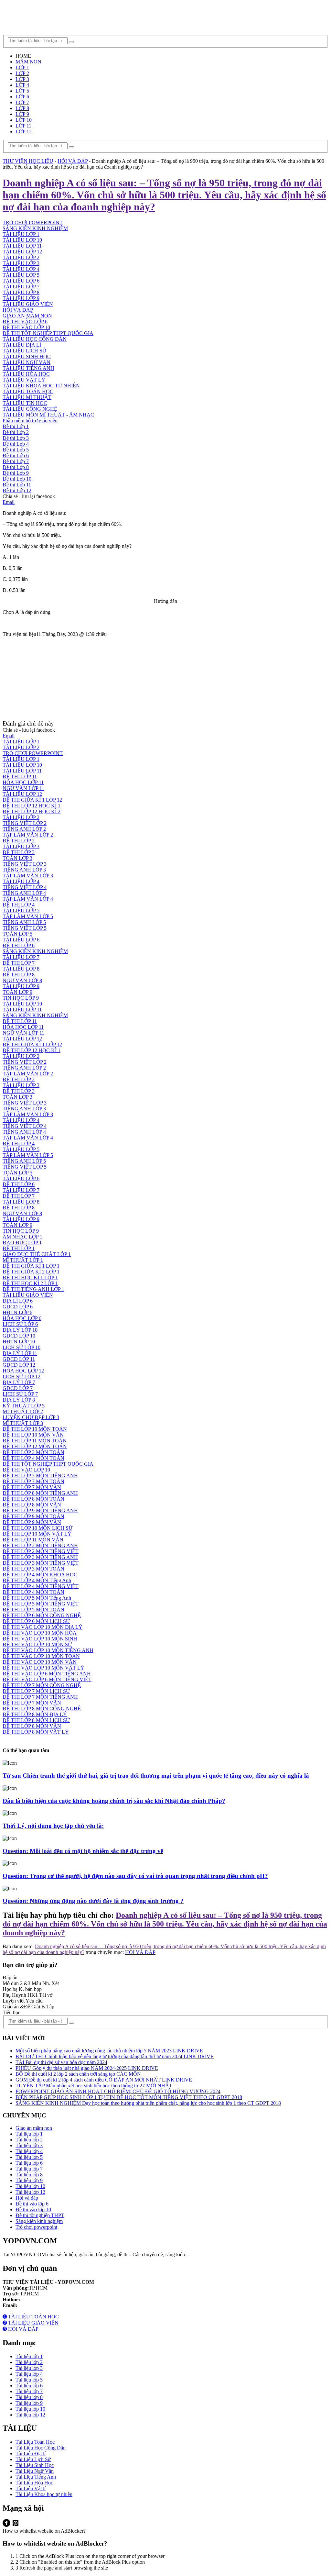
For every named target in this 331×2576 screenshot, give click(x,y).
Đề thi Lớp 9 (16, 473)
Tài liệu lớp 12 (30, 2192)
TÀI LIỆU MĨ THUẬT (27, 397)
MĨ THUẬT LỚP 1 (23, 1260)
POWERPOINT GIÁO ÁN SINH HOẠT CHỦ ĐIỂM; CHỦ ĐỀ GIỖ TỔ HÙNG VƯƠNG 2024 (118, 2091)
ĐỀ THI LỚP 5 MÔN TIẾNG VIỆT (41, 1604)
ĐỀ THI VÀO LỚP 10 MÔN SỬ (37, 1644)
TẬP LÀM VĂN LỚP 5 (28, 916)
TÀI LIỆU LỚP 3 (21, 263)
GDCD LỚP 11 (19, 1359)
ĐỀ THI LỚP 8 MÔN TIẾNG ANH (40, 1493)
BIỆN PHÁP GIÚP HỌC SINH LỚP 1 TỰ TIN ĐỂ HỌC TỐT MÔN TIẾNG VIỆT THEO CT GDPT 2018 (129, 2097)
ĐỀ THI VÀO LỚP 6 (25, 322)
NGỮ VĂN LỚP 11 (23, 788)
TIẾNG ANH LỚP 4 (24, 893)
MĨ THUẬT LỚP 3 (23, 1423)
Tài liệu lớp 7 (29, 2169)
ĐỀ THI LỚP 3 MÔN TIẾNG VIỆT (41, 1563)
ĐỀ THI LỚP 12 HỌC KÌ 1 (32, 806)
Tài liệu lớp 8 (29, 2175)
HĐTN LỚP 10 (19, 1342)
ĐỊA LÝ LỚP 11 (20, 1353)
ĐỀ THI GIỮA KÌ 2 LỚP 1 (31, 1272)
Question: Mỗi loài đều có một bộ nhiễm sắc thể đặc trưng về (83, 1851)
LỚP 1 (22, 67)
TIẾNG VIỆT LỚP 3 (25, 864)
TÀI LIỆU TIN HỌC (25, 403)
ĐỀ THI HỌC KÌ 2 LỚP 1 (30, 1283)
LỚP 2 (22, 73)
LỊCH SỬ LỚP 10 (21, 1347)
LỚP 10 (24, 120)
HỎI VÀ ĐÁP (18, 310)
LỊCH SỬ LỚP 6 (20, 1324)
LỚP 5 (22, 91)
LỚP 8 (22, 108)
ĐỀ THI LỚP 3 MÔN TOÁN (33, 1452)
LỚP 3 (22, 79)
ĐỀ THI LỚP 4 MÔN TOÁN (33, 1458)
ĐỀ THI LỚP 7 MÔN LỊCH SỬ (36, 1691)
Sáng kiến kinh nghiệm (39, 2221)
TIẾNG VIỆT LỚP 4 (25, 887)
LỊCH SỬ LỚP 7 (20, 1394)
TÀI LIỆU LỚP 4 (21, 269)
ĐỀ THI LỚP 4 (19, 905)
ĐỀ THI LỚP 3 (19, 852)
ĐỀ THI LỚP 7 (19, 963)
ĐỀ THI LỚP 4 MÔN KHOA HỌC (40, 1575)
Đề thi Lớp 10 (17, 479)
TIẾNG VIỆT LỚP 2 (25, 823)
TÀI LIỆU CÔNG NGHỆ (30, 409)
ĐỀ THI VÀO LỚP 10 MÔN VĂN (40, 1662)
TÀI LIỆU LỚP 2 (21, 257)
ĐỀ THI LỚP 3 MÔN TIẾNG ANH (40, 1557)
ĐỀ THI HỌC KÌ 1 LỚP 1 (30, 1277)
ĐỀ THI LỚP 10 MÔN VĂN (33, 1435)
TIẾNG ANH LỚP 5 (24, 922)
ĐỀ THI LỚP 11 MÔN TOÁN (35, 1441)
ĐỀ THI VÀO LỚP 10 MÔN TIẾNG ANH (48, 1650)
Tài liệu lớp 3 (29, 2145)
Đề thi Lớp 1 (16, 426)
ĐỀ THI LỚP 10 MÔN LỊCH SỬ (37, 1528)
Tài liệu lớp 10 (30, 2186)
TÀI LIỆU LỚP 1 (21, 234)
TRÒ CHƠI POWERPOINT (33, 753)
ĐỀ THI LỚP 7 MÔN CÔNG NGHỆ (42, 1685)
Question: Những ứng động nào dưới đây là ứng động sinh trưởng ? (93, 1901)
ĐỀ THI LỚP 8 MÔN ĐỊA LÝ (35, 1714)
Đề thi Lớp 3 (16, 438)
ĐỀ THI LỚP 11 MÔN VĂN (33, 1540)
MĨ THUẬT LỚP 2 (23, 1411)
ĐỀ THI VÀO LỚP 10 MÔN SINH (40, 1639)
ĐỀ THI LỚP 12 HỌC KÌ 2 (32, 811)
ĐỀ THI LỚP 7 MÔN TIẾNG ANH (40, 1476)
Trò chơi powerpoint (36, 2227)
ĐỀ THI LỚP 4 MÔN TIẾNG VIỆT (41, 1586)
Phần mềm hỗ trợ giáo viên (30, 421)
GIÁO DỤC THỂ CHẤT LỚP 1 (37, 1254)
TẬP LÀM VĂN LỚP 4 (28, 899)
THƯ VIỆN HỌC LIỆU (28, 161)
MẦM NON (28, 62)
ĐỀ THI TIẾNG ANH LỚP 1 (33, 1289)
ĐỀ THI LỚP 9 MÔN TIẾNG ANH (40, 1510)
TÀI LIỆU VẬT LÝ (24, 380)
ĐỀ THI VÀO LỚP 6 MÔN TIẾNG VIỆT (47, 1679)
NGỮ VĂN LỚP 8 (22, 980)
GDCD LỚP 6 (18, 1307)
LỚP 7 (22, 102)
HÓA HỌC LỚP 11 (23, 782)
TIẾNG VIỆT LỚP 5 (25, 928)
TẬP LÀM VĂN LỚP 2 (28, 835)
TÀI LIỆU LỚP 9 (21, 298)
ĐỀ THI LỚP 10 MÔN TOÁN (35, 1429)
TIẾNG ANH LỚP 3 (24, 870)
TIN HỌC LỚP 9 (21, 998)
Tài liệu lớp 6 (29, 2163)
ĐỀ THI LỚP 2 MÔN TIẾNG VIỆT (41, 1551)
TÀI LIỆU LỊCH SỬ (24, 351)
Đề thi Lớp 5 (16, 450)
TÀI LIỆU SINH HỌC (27, 356)
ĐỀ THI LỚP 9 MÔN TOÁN (33, 1516)
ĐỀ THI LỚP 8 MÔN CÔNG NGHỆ (42, 1709)
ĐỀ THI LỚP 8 (19, 975)
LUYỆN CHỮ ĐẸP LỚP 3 (31, 1417)
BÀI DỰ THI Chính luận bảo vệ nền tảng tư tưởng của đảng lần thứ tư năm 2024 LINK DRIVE (115, 2056)
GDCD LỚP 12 (19, 1365)
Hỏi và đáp (27, 2198)
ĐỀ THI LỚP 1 (19, 1248)
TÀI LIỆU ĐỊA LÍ (22, 345)
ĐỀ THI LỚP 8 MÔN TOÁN (33, 1499)
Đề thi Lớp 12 (17, 490)
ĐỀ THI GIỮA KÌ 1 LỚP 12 (32, 800)
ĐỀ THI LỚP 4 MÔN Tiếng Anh (37, 1580)
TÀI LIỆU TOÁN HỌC (28, 391)
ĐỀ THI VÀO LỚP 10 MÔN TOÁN (41, 1656)
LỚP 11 (23, 126)
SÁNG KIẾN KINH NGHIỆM (35, 951)
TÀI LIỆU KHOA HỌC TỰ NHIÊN (41, 386)
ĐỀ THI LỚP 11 (20, 777)
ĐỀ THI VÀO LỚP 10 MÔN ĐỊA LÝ (43, 1627)
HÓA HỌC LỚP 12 (23, 1371)
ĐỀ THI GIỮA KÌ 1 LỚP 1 (31, 1266)
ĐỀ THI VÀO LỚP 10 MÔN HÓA (40, 1633)
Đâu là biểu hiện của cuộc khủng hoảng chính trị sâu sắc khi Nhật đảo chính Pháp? (114, 1801)
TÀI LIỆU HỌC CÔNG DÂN (35, 339)
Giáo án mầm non (34, 2128)
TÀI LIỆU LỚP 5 (21, 275)
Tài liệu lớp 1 (29, 2134)
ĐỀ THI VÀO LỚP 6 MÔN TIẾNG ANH (47, 1674)
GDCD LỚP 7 (18, 1388)
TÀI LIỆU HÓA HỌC (26, 374)
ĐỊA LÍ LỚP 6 (18, 1301)
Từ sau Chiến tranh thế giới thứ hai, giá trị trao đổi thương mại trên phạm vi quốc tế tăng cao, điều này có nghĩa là (156, 1776)
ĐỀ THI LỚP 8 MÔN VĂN (32, 1505)
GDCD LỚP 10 (19, 1336)
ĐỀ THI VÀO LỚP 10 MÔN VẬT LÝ (43, 1668)
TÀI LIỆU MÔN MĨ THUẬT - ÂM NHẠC (48, 415)
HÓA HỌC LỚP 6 (22, 1318)
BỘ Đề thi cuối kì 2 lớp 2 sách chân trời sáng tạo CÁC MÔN (78, 2074)
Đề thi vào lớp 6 (32, 2204)
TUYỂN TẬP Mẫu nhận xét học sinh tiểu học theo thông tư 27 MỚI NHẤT (94, 2086)
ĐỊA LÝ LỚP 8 (19, 1400)
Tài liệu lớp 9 (29, 2180)
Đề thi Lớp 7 (16, 461)
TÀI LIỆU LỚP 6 (21, 281)
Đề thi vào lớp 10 (33, 2210)
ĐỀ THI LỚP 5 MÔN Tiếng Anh (37, 1598)
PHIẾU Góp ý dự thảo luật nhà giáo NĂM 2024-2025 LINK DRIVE (87, 2068)
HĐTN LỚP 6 (17, 1312)
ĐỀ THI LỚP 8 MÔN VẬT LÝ (36, 1732)
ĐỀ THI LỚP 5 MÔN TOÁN (33, 1610)
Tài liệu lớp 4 (29, 2151)
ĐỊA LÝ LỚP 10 (20, 1330)
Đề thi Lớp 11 (17, 485)
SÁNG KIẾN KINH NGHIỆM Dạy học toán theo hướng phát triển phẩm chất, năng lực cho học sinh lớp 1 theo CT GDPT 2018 (148, 2103)
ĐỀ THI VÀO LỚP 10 (26, 327)
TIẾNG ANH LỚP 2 (24, 829)
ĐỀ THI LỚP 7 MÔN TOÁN (33, 1481)
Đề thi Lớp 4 (16, 444)
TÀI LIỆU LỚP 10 (22, 240)
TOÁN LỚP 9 (17, 992)
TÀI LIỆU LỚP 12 (22, 252)
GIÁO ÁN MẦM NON (27, 316)
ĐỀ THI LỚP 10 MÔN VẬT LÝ (37, 1534)
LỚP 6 (22, 97)
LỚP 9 (22, 114)
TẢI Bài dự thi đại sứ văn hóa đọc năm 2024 (61, 2062)
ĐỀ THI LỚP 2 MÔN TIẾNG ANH (40, 1545)
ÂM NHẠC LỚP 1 (22, 1237)
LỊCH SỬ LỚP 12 (21, 1377)
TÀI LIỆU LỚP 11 (22, 246)
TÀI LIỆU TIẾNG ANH (28, 368)
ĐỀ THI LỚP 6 (19, 945)
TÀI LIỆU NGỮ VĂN (27, 362)
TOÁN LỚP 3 (17, 858)
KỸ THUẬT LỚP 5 (24, 1406)
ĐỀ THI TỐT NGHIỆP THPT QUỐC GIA (48, 333)
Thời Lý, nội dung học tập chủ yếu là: (53, 1826)
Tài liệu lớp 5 (29, 2157)
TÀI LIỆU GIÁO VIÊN (28, 304)
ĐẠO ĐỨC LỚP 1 (22, 1243)
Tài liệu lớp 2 (29, 2140)
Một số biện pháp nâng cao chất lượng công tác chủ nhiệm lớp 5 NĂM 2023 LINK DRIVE (109, 2051)
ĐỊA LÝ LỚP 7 (19, 1382)
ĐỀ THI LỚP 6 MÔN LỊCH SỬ (36, 1621)
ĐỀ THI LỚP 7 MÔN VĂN (32, 1487)
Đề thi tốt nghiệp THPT (40, 2215)
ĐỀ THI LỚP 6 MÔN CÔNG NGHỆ (42, 1615)
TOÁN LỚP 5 (17, 934)
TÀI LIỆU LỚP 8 (21, 292)
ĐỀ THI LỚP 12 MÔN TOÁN (35, 1446)
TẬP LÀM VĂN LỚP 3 (28, 876)
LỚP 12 (24, 132)
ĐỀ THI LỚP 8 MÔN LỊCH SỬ (36, 1720)
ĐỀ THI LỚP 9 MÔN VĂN (32, 1522)
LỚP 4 (22, 85)
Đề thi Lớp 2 (16, 432)
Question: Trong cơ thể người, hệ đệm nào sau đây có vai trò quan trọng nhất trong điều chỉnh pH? (135, 1876)
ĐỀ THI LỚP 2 (19, 841)
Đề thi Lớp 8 (16, 467)
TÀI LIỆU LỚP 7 (21, 287)
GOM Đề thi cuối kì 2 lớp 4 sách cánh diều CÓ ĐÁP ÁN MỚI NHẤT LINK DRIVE (104, 2080)
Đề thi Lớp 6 (16, 455)
